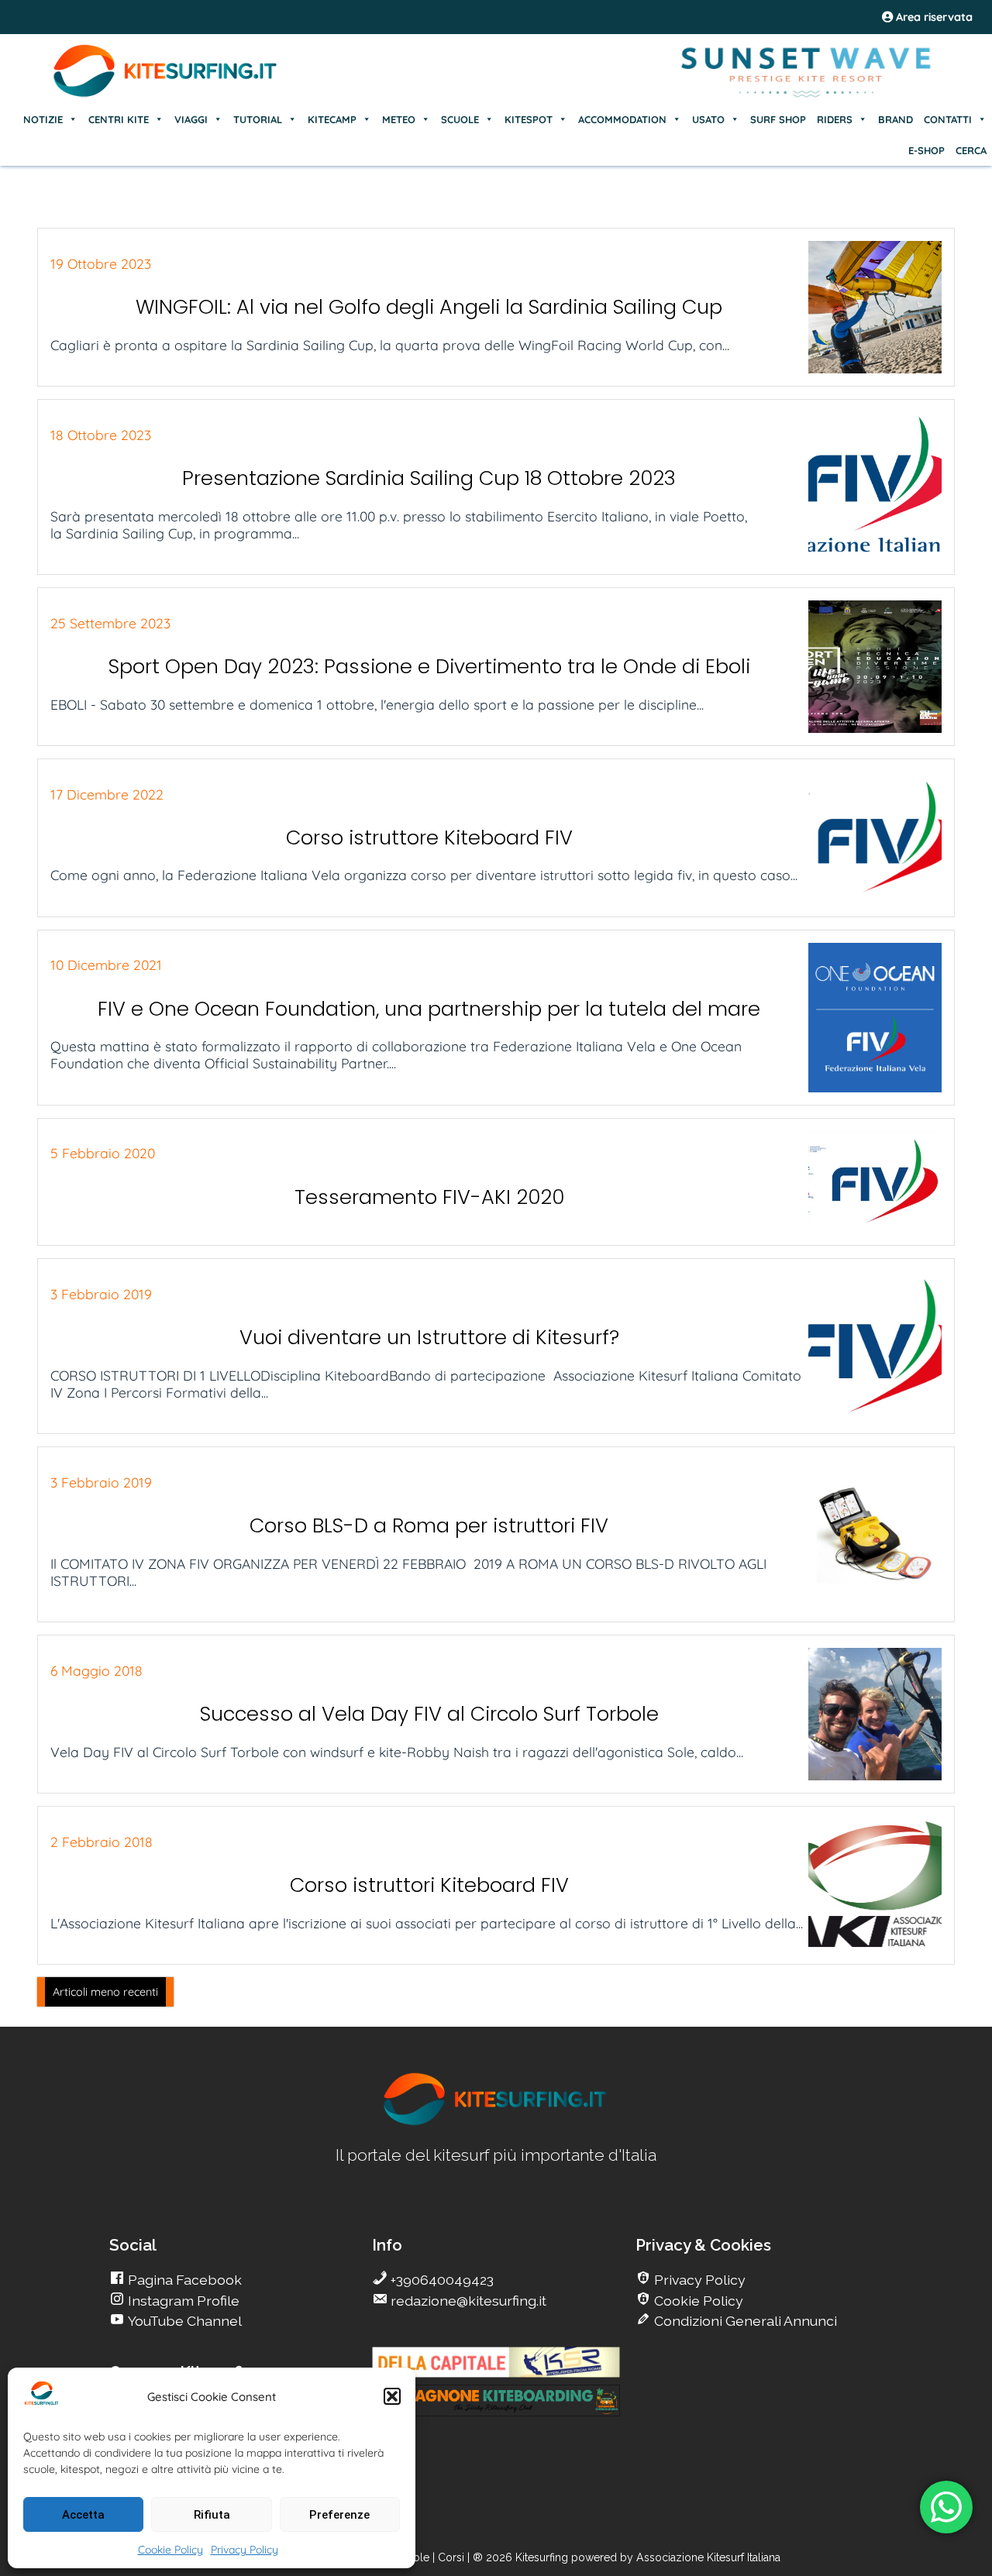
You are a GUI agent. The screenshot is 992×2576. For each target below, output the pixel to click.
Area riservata (933, 17)
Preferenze (339, 2515)
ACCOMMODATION (622, 119)
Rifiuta (212, 2515)
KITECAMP (332, 119)
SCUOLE (460, 119)
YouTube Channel (183, 2321)
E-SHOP (927, 150)
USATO (708, 119)
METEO (399, 119)
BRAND (896, 119)
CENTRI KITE (119, 119)
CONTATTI (948, 119)
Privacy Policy (245, 2550)
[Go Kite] (166, 95)
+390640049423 (441, 2280)
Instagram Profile (182, 2301)
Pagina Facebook (183, 2280)
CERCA (971, 150)
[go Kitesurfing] (496, 2122)
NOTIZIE (43, 119)
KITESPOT (529, 119)
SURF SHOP (778, 119)
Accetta (83, 2515)
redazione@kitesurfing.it (467, 2301)
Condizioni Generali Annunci (744, 2321)
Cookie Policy (170, 2550)
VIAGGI (191, 119)
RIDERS (835, 119)
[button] (392, 2396)
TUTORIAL (258, 119)
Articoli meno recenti (105, 1992)
